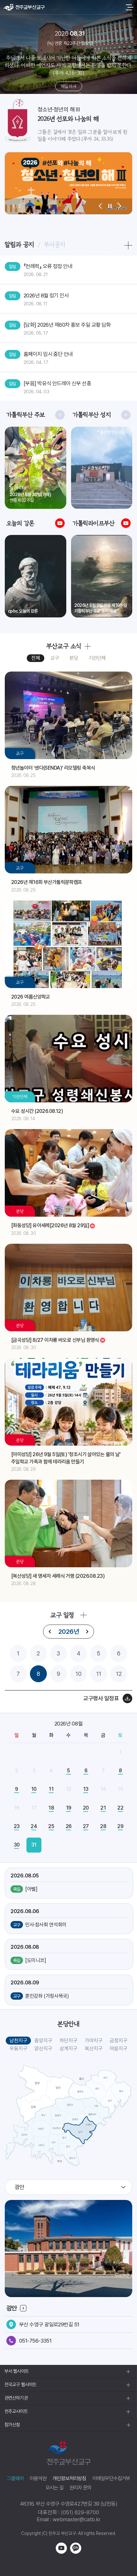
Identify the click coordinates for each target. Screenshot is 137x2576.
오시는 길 (54, 2488)
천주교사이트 (16, 2411)
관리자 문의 (80, 2488)
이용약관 (38, 2478)
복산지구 (94, 2049)
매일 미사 (68, 86)
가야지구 (94, 2041)
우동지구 (18, 2049)
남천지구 (18, 2041)
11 (99, 1674)
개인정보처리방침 (69, 2478)
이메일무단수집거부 (111, 2478)
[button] (100, 206)
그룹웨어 (15, 2478)
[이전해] (50, 1632)
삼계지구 (68, 2049)
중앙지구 (43, 2041)
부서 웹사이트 (17, 2371)
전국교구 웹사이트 (20, 2385)
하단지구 (68, 2041)
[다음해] (87, 1632)
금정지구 (119, 2041)
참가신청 (12, 2425)
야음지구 (119, 2049)
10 (79, 1674)
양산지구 (43, 2049)
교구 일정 (62, 1615)
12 (119, 1674)
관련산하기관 (16, 2398)
